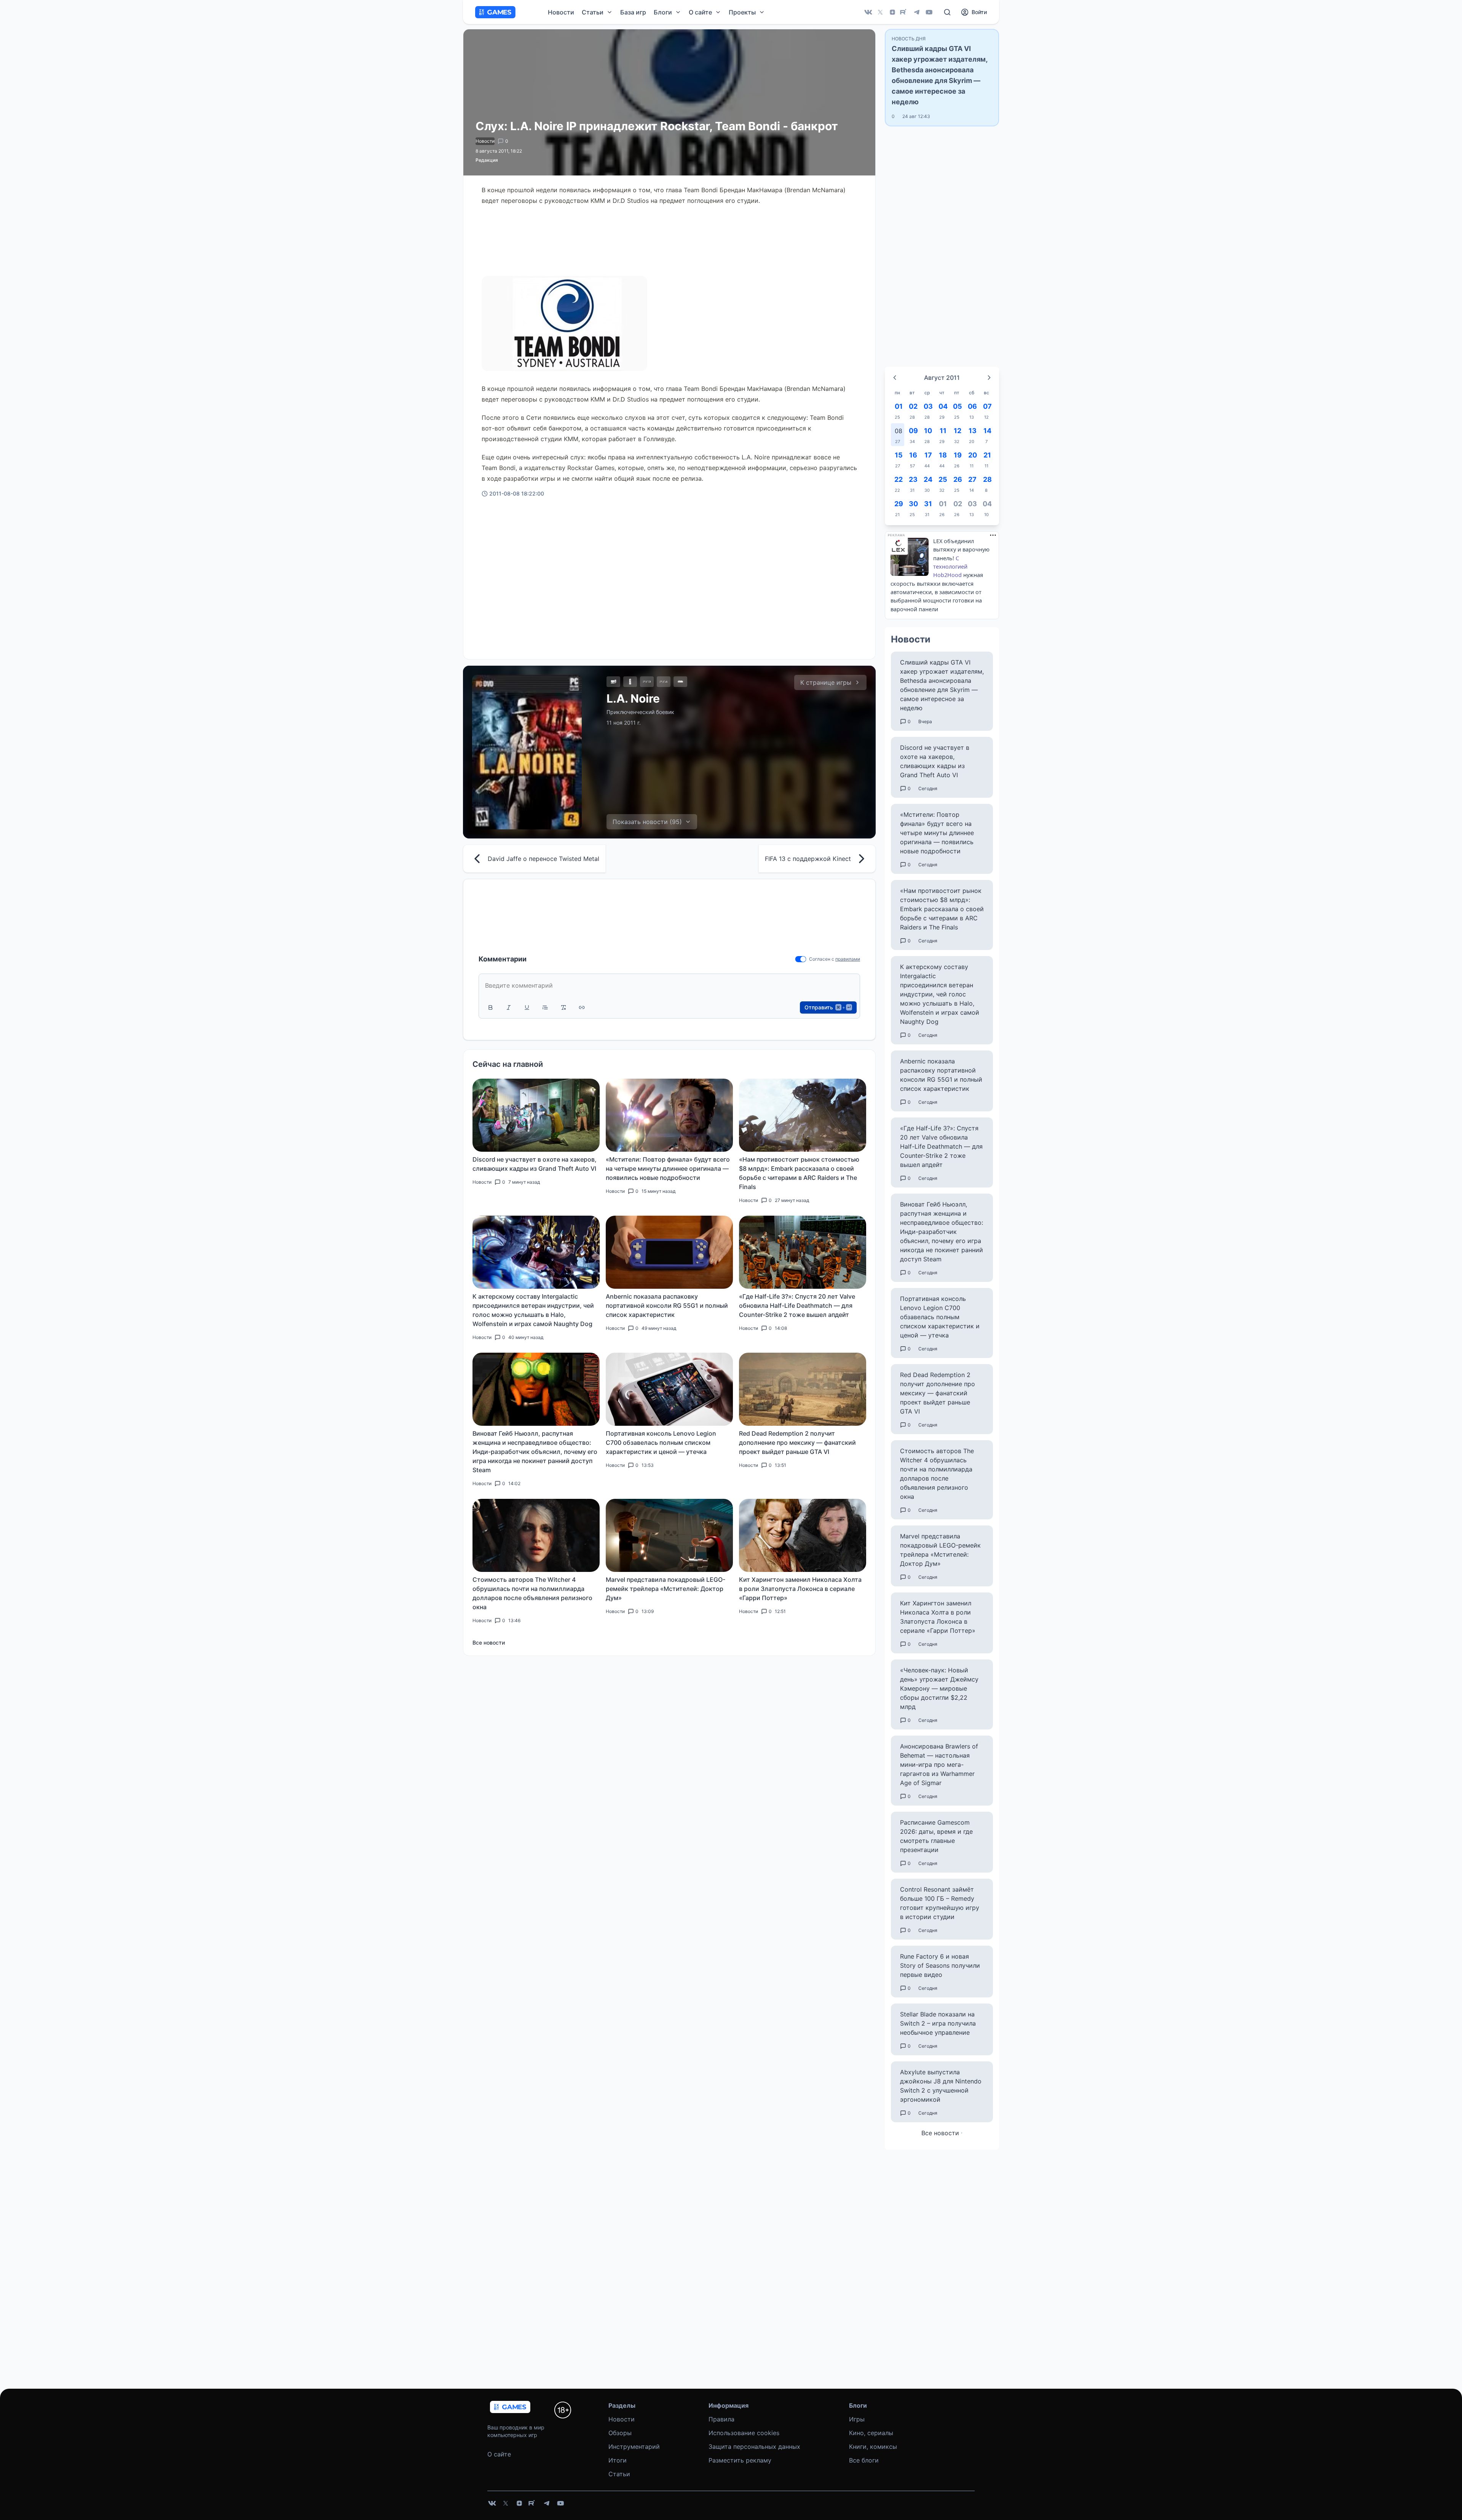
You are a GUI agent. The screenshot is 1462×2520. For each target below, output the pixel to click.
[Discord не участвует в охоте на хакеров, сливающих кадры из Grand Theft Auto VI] (536, 1115)
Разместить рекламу (740, 2460)
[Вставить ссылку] (582, 1007)
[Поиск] (947, 12)
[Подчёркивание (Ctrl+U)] (527, 1007)
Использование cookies (744, 2433)
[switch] (801, 959)
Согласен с (822, 959)
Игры (857, 2419)
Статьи (619, 2474)
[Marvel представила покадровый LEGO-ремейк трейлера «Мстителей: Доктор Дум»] (669, 1535)
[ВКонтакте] (868, 12)
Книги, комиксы (873, 2447)
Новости (561, 12)
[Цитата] (545, 1007)
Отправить (828, 1007)
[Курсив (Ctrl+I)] (509, 1007)
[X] (880, 12)
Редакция (487, 160)
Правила (721, 2419)
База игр (633, 12)
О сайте (499, 2454)
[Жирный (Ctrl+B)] (490, 1007)
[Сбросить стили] (563, 1007)
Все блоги (864, 2460)
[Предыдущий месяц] (895, 378)
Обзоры (620, 2433)
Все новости (489, 1643)
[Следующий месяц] (989, 378)
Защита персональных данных (754, 2447)
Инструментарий (634, 2447)
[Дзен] (892, 12)
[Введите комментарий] (669, 985)
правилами (848, 959)
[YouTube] (929, 12)
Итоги (618, 2460)
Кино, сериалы (871, 2433)
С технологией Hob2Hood (950, 567)
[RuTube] (905, 12)
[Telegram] (917, 12)
